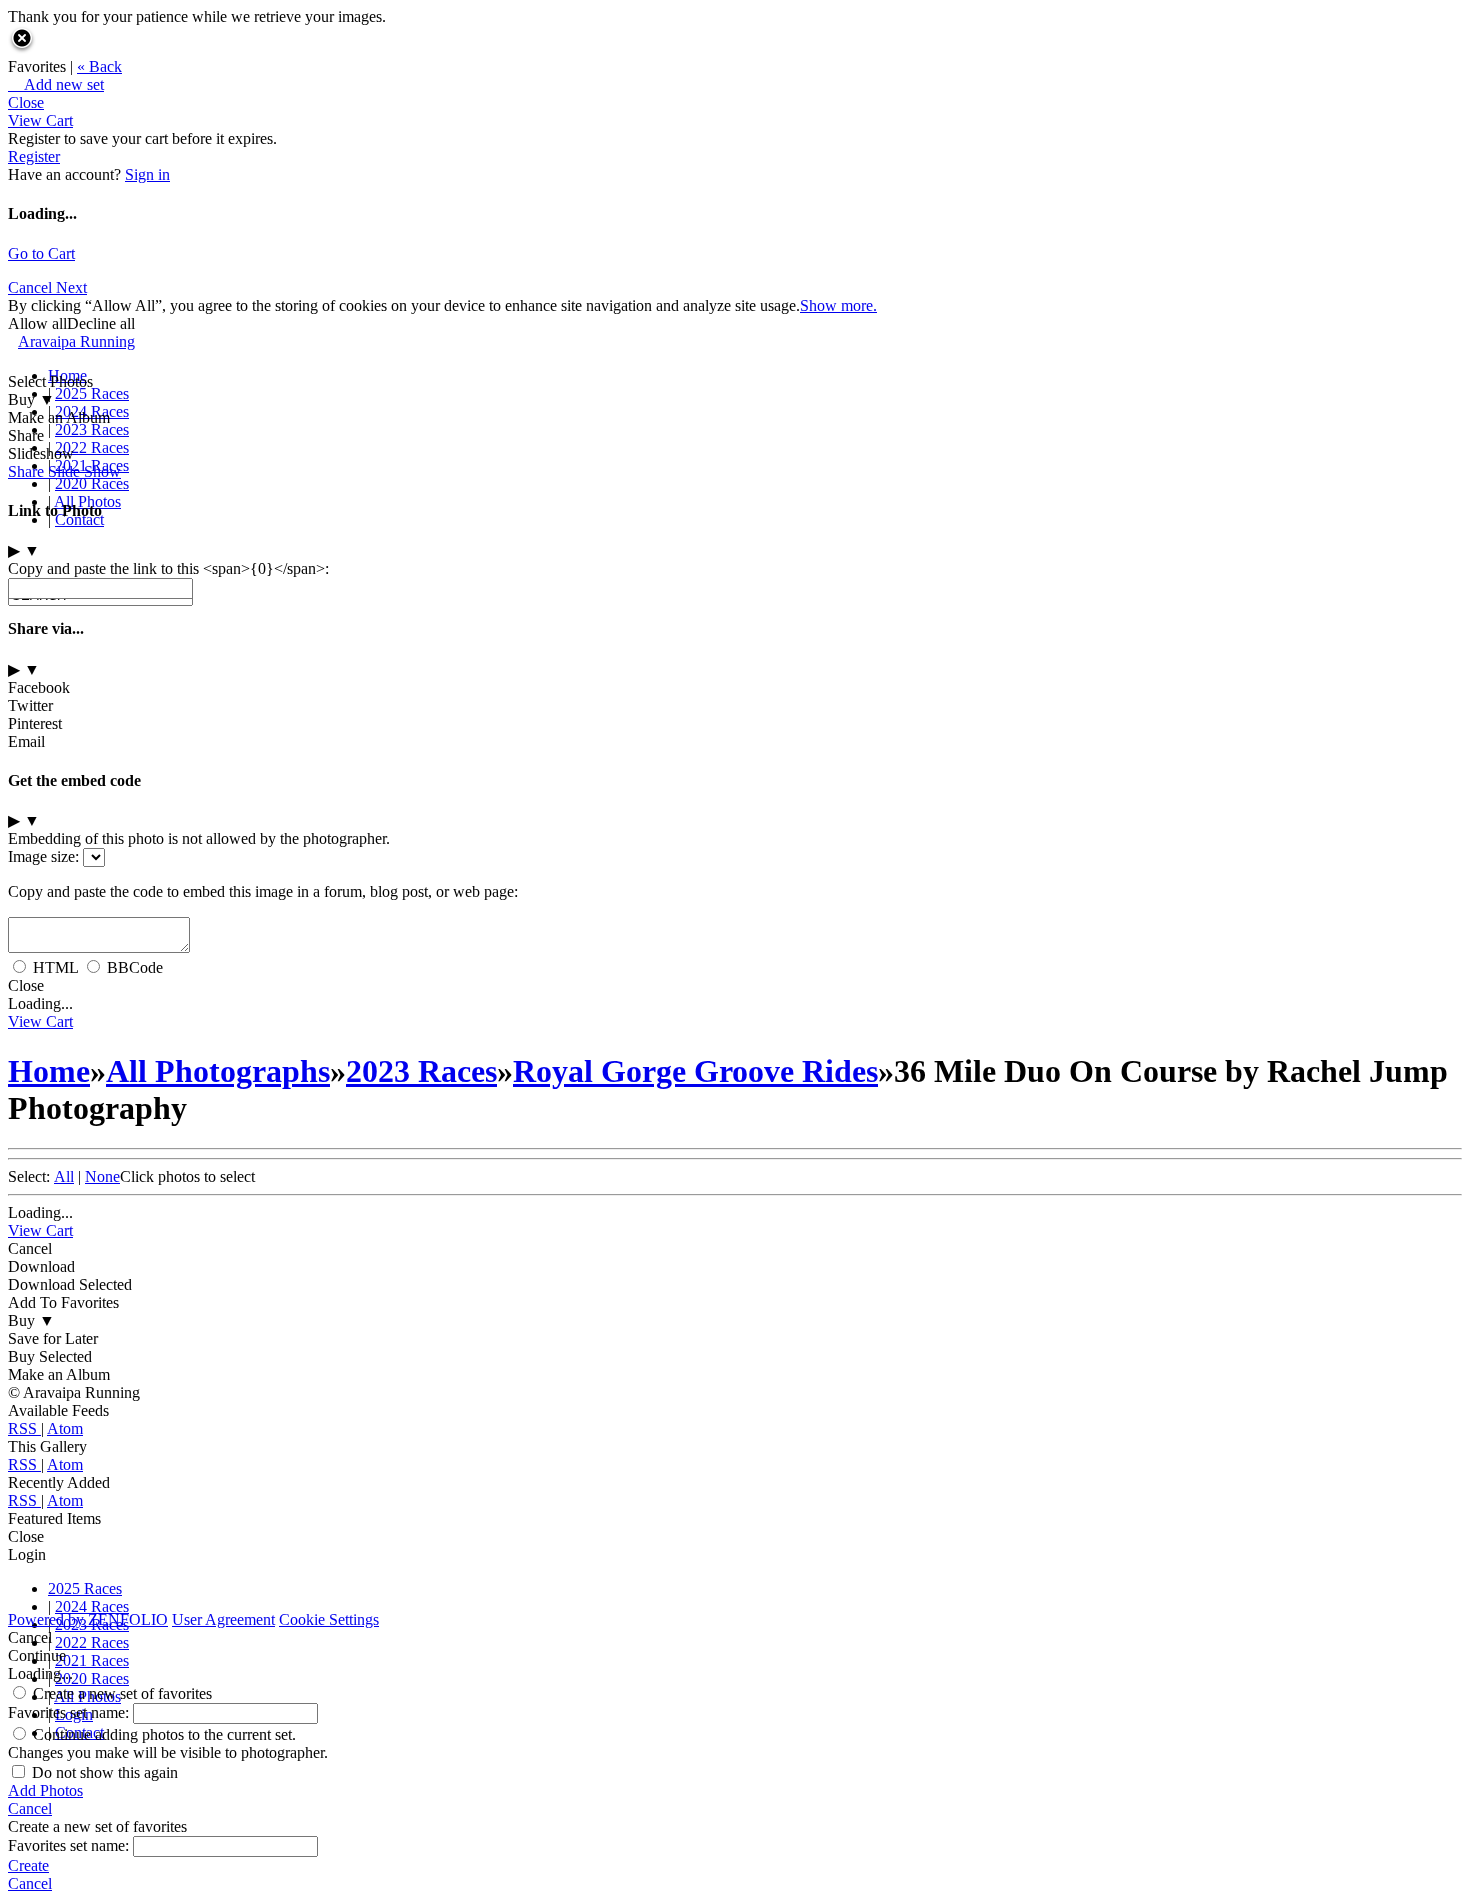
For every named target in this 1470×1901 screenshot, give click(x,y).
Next (71, 287)
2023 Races (92, 429)
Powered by (88, 1619)
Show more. (838, 305)
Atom (65, 1428)
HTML (55, 967)
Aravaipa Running (76, 341)
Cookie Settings (329, 1619)
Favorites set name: (70, 1712)
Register (34, 156)
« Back (99, 66)
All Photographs (218, 1071)
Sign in (147, 174)
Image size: (43, 856)
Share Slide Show (64, 471)
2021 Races (92, 1660)
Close (26, 102)
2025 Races (92, 393)
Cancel (32, 287)
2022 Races (92, 447)
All (64, 1176)
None (102, 1176)
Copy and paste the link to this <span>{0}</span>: (168, 568)
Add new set (56, 84)
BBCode (135, 967)
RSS (24, 1428)
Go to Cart (41, 253)
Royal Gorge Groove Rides (695, 1071)
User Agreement (223, 1619)
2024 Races (92, 411)
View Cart (40, 120)
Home (67, 375)
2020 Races (92, 483)
